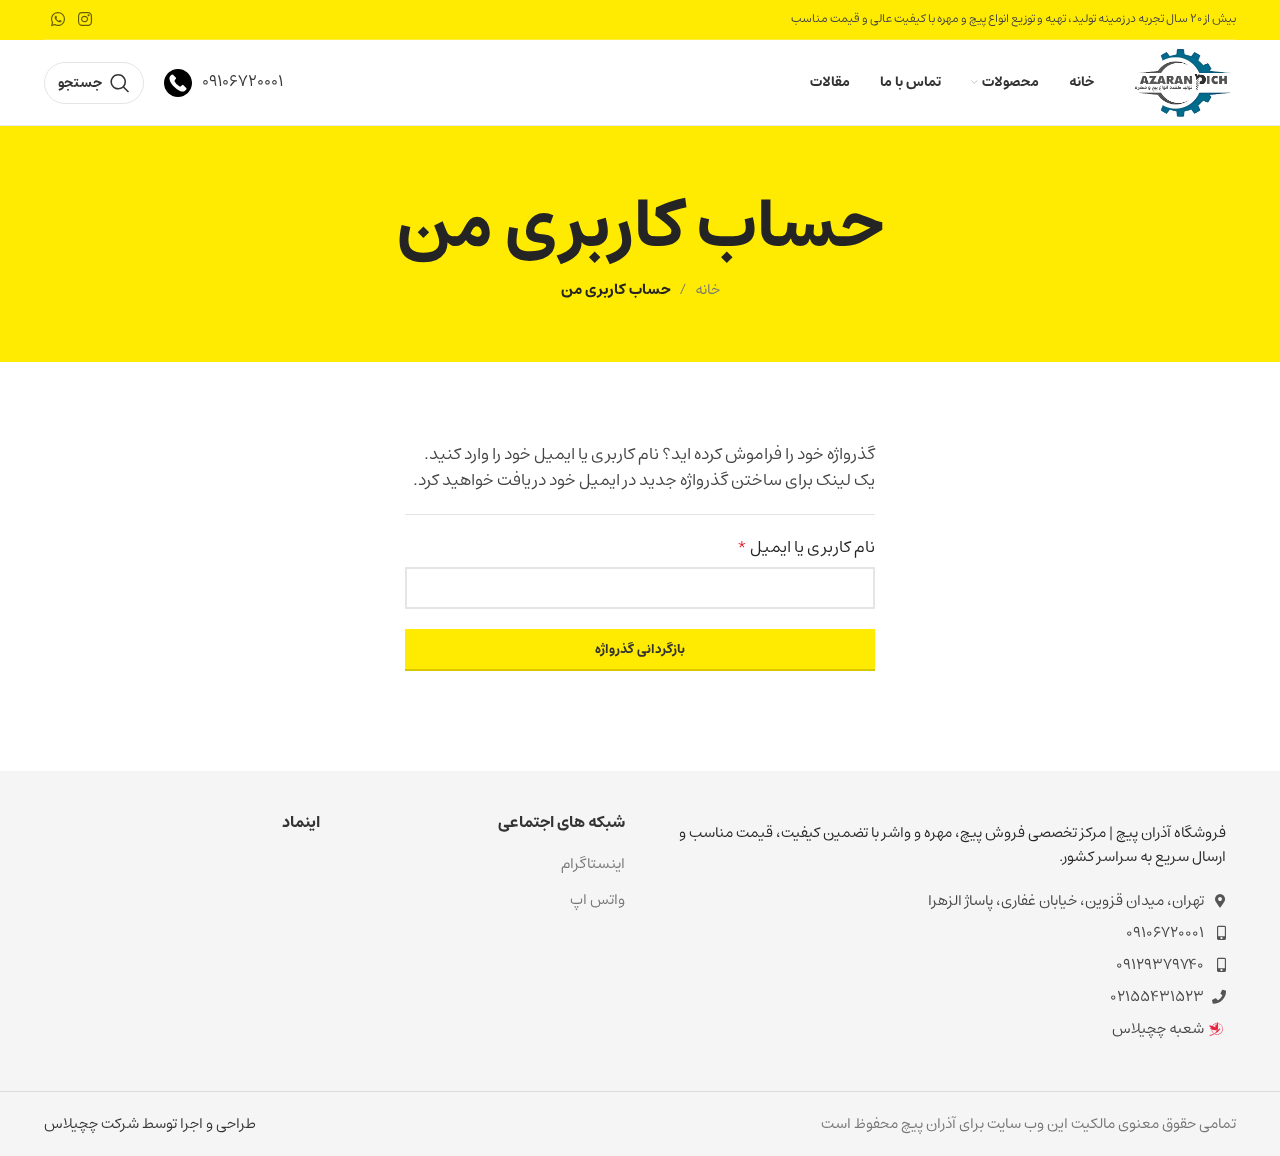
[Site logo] (1182, 81)
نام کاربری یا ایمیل (806, 548)
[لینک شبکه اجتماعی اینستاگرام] (84, 19)
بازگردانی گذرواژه (640, 649)
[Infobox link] (223, 83)
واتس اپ (597, 899)
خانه (707, 289)
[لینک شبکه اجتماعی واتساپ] (57, 19)
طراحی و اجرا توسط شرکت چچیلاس (150, 1123)
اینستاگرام (593, 863)
